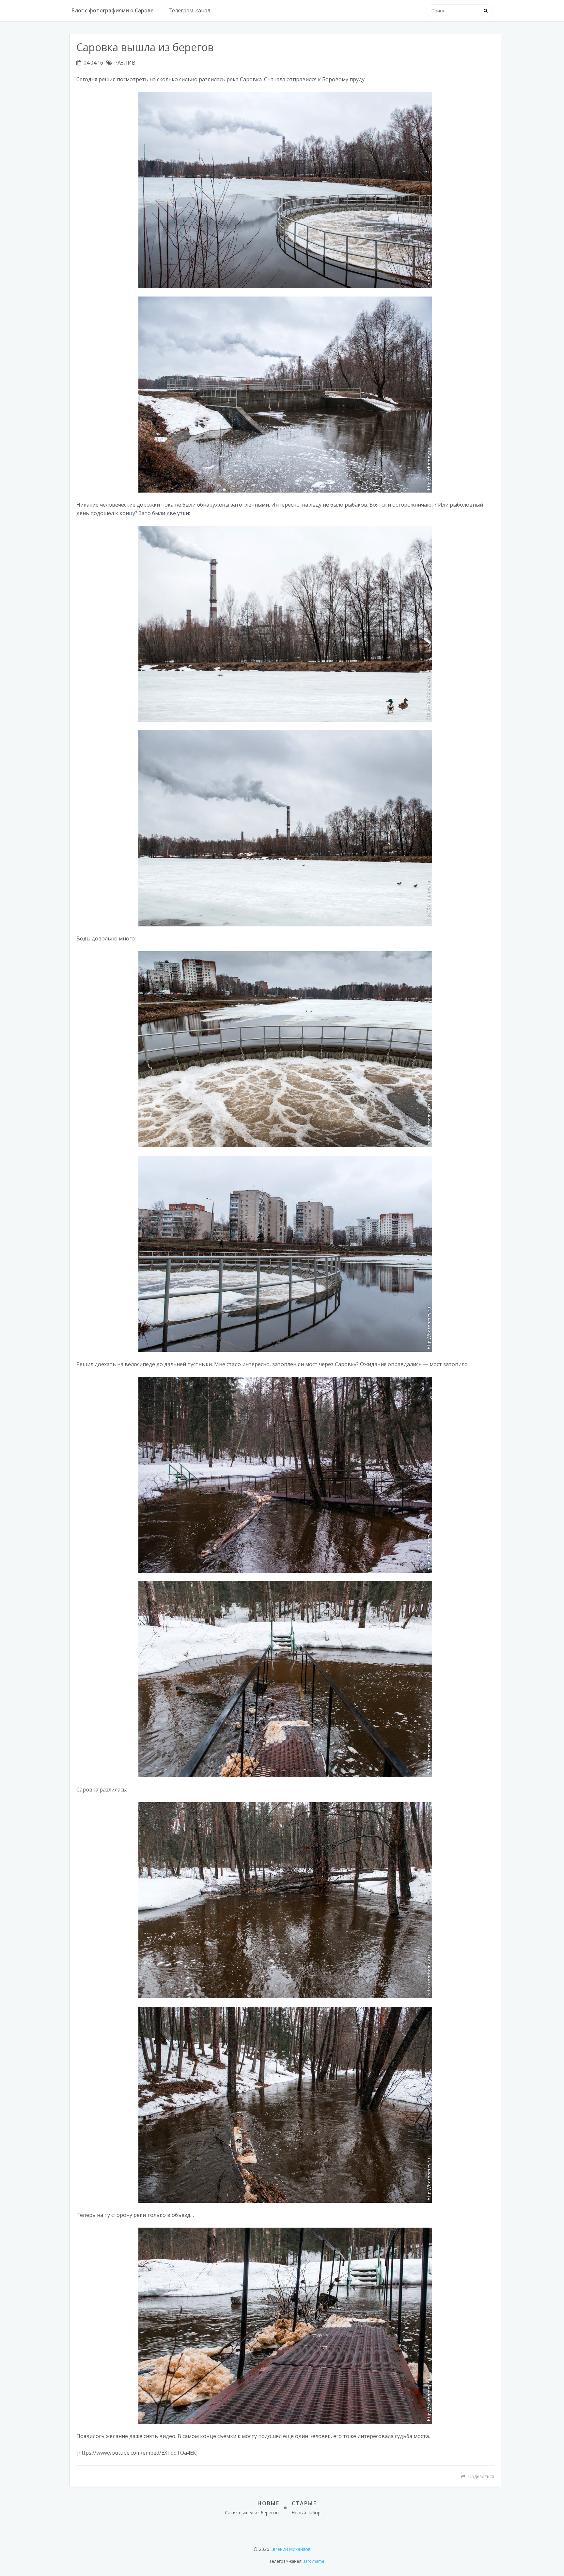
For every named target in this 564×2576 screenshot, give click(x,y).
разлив (125, 63)
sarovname (314, 2561)
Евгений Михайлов (291, 2549)
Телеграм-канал (189, 10)
